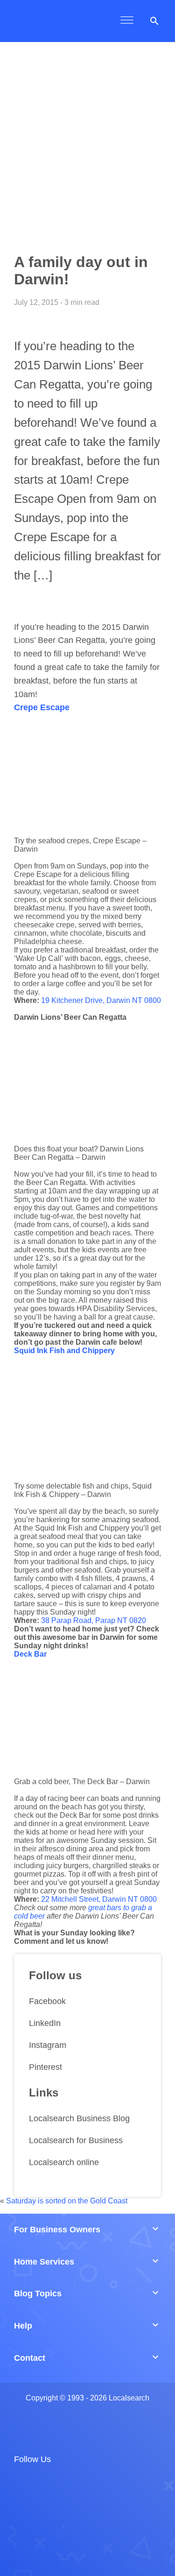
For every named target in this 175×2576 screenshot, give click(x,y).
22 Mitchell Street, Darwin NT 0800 (99, 1899)
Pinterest (45, 2067)
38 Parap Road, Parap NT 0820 (94, 1620)
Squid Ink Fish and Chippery (64, 1351)
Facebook (47, 2001)
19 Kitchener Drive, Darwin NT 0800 (101, 1000)
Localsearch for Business (76, 2140)
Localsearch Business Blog (79, 2118)
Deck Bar (30, 1654)
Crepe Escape (42, 707)
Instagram (48, 2045)
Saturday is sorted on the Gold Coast (67, 2201)
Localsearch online (64, 2162)
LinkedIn (45, 2023)
